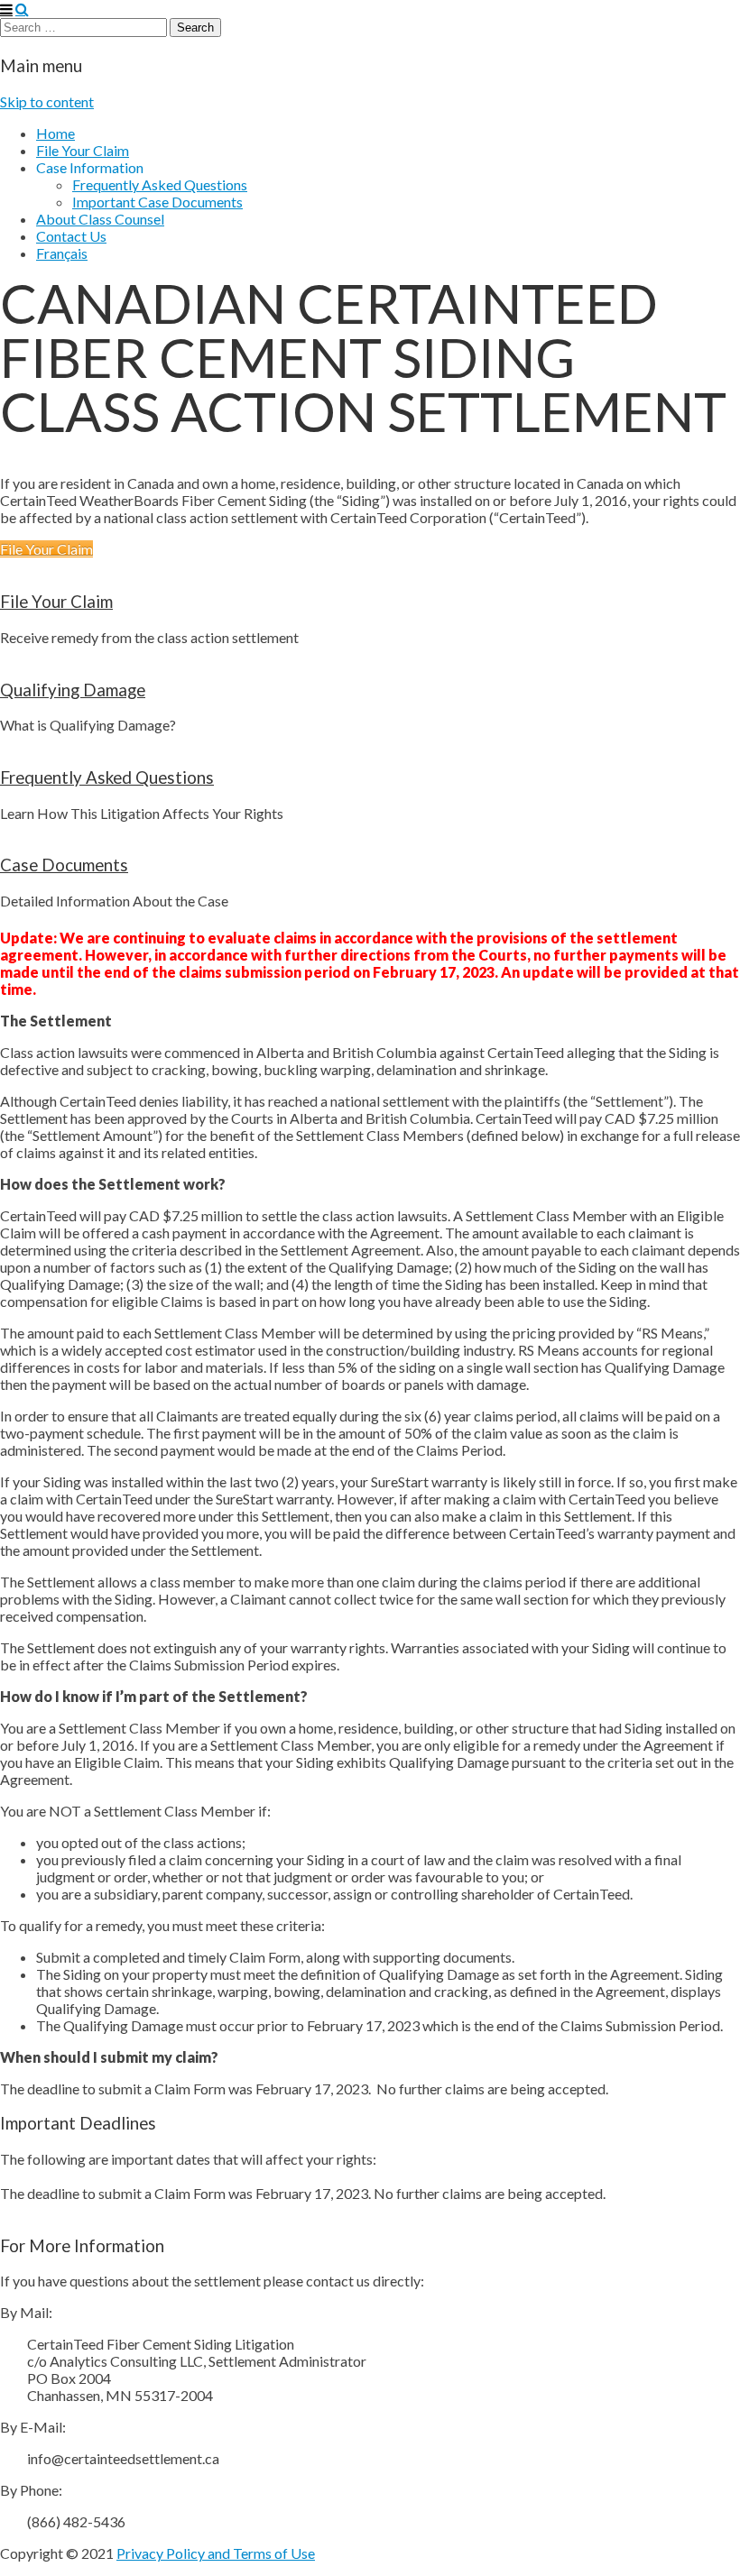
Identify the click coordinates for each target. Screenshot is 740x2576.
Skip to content (47, 101)
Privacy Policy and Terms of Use (216, 2553)
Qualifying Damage (73, 690)
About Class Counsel (100, 219)
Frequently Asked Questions (160, 184)
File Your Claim (83, 150)
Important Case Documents (157, 202)
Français (62, 253)
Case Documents (64, 865)
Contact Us (71, 236)
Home (55, 133)
